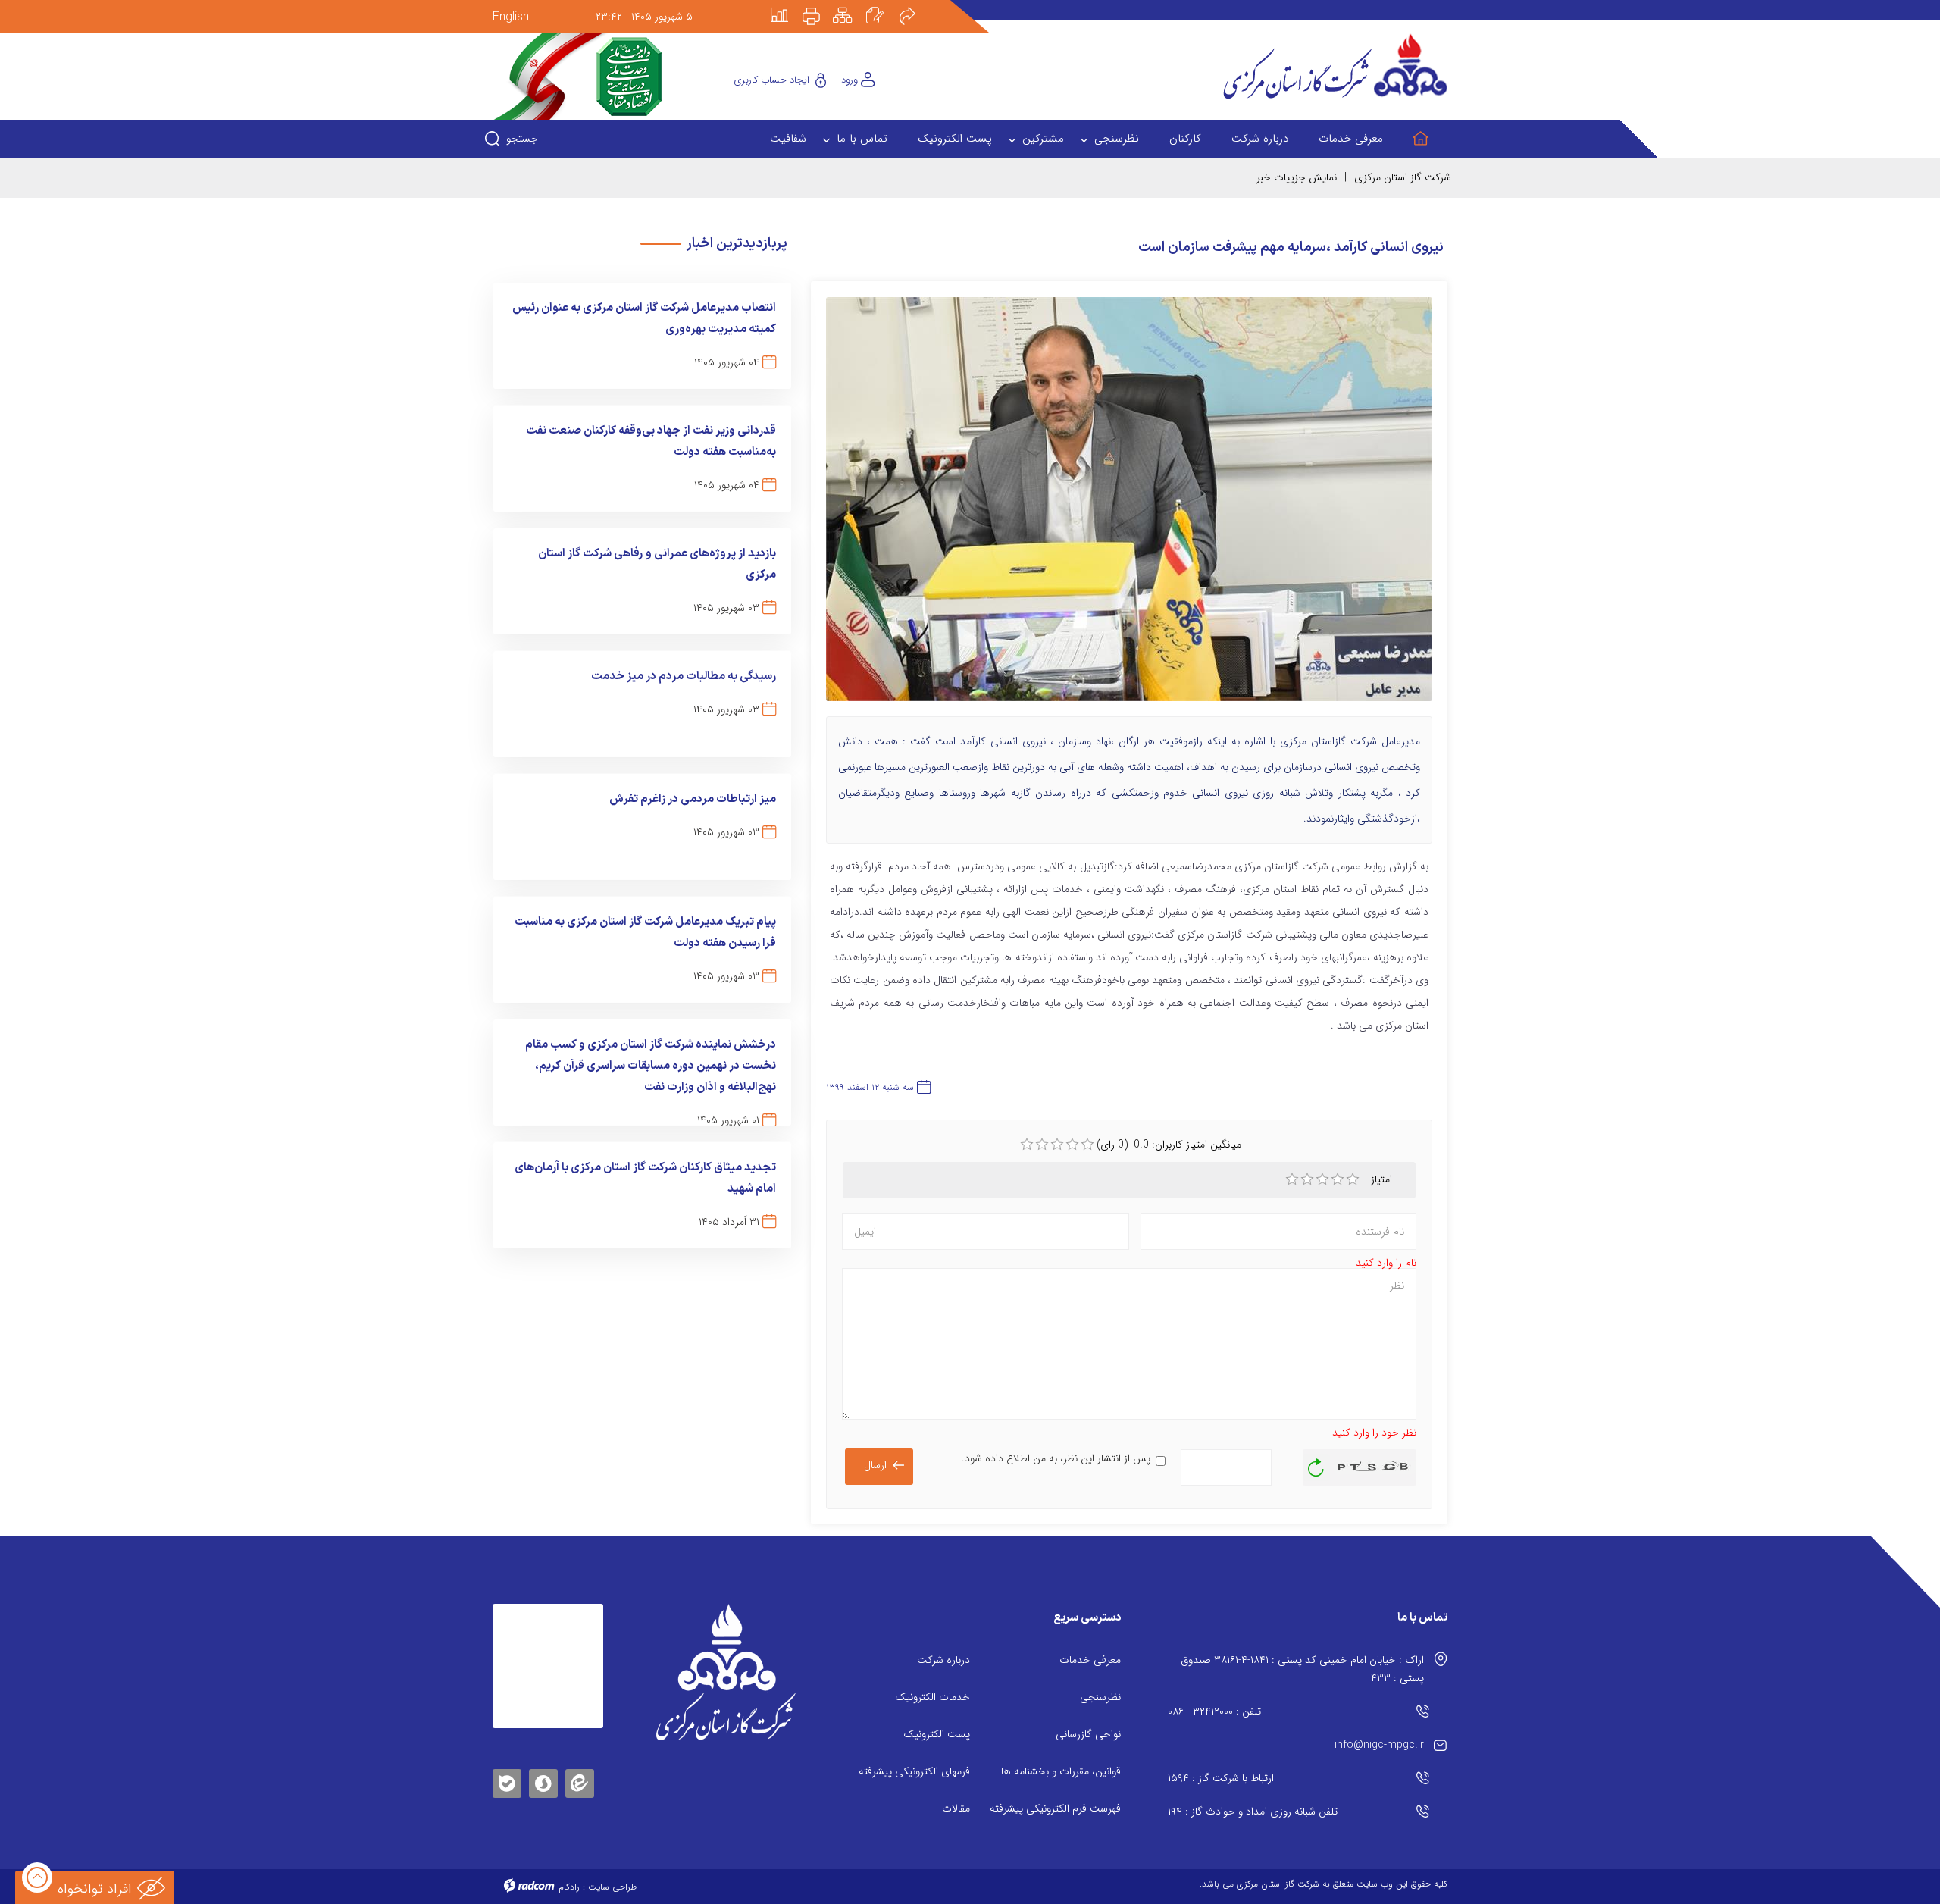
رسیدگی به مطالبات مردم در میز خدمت (684, 676)
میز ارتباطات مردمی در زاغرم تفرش (693, 799)
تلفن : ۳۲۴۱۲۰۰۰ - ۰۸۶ (1214, 1711)
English (511, 17)
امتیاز (1383, 1179)
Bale (507, 1781)
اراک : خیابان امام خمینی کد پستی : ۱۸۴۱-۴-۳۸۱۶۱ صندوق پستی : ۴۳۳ (1302, 1669)
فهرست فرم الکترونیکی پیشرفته (1055, 1808)
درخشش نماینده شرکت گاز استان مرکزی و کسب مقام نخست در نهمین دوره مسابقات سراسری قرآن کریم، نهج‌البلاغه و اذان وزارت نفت (651, 1066)
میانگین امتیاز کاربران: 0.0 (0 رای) (1169, 1145)
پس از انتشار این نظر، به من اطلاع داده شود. (1056, 1458)
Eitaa (580, 1772)
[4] (1338, 1179)
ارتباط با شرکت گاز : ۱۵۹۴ (1221, 1778)
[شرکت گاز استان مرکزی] (726, 1672)
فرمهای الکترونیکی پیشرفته (914, 1771)
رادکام (569, 1887)
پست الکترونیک (937, 1734)
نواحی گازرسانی (1088, 1734)
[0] (1027, 1145)
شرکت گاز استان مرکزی (1403, 177)
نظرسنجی (1100, 1697)
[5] (1353, 1179)
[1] (1292, 1179)
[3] (1322, 1179)
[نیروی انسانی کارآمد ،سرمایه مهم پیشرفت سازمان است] (1129, 506)
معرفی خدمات (1090, 1660)
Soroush (543, 1781)
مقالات (956, 1808)
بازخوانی (1316, 1464)
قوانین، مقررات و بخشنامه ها (1061, 1771)
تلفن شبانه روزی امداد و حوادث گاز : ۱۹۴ (1253, 1812)
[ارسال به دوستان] (915, 5)
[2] (1307, 1179)
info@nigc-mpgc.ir (1379, 1745)
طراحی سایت (612, 1887)
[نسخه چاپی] (820, 5)
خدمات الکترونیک (932, 1697)
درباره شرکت (943, 1660)
